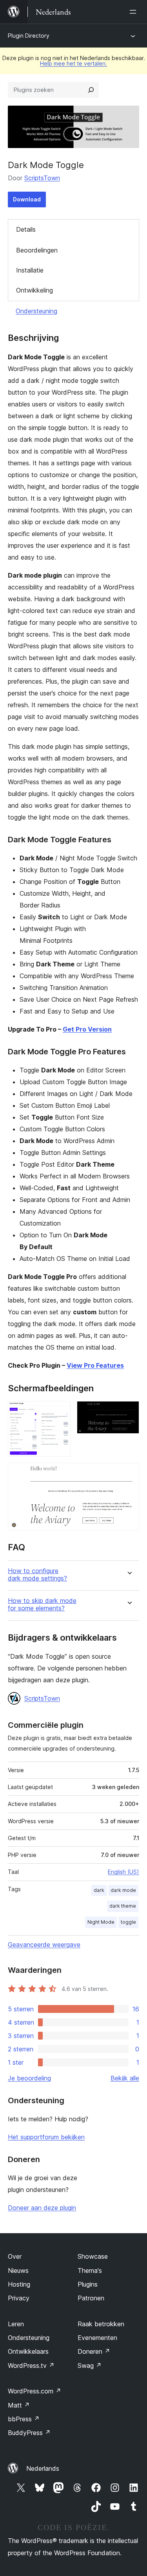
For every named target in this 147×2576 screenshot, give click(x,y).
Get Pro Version (87, 1029)
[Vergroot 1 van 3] (60, 1412)
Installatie (30, 270)
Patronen (91, 2298)
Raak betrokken (101, 2324)
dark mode (123, 1890)
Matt (19, 2405)
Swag (90, 2366)
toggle (128, 1922)
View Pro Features (95, 1365)
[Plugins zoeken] (91, 90)
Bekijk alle (125, 2078)
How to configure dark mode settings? (37, 1575)
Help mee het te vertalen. (73, 63)
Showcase (93, 2256)
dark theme (123, 1906)
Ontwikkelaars (28, 2351)
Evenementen (97, 2338)
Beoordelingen (37, 250)
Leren (16, 2324)
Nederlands (43, 2468)
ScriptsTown (42, 178)
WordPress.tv (31, 2366)
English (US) (123, 1872)
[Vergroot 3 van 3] (129, 1473)
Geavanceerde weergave (44, 1945)
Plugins (88, 2284)
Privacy (19, 2298)
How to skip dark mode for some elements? (42, 1605)
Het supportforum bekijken (46, 2137)
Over (15, 2256)
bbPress (24, 2419)
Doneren (94, 2351)
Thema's (90, 2270)
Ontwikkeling (34, 290)
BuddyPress (29, 2433)
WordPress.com (34, 2391)
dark (99, 1890)
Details (26, 229)
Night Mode (101, 1922)
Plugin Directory (29, 36)
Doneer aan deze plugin (42, 2208)
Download (27, 199)
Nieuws (18, 2270)
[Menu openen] (134, 12)
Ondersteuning (36, 311)
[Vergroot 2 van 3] (129, 1412)
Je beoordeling (29, 2078)
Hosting (19, 2284)
